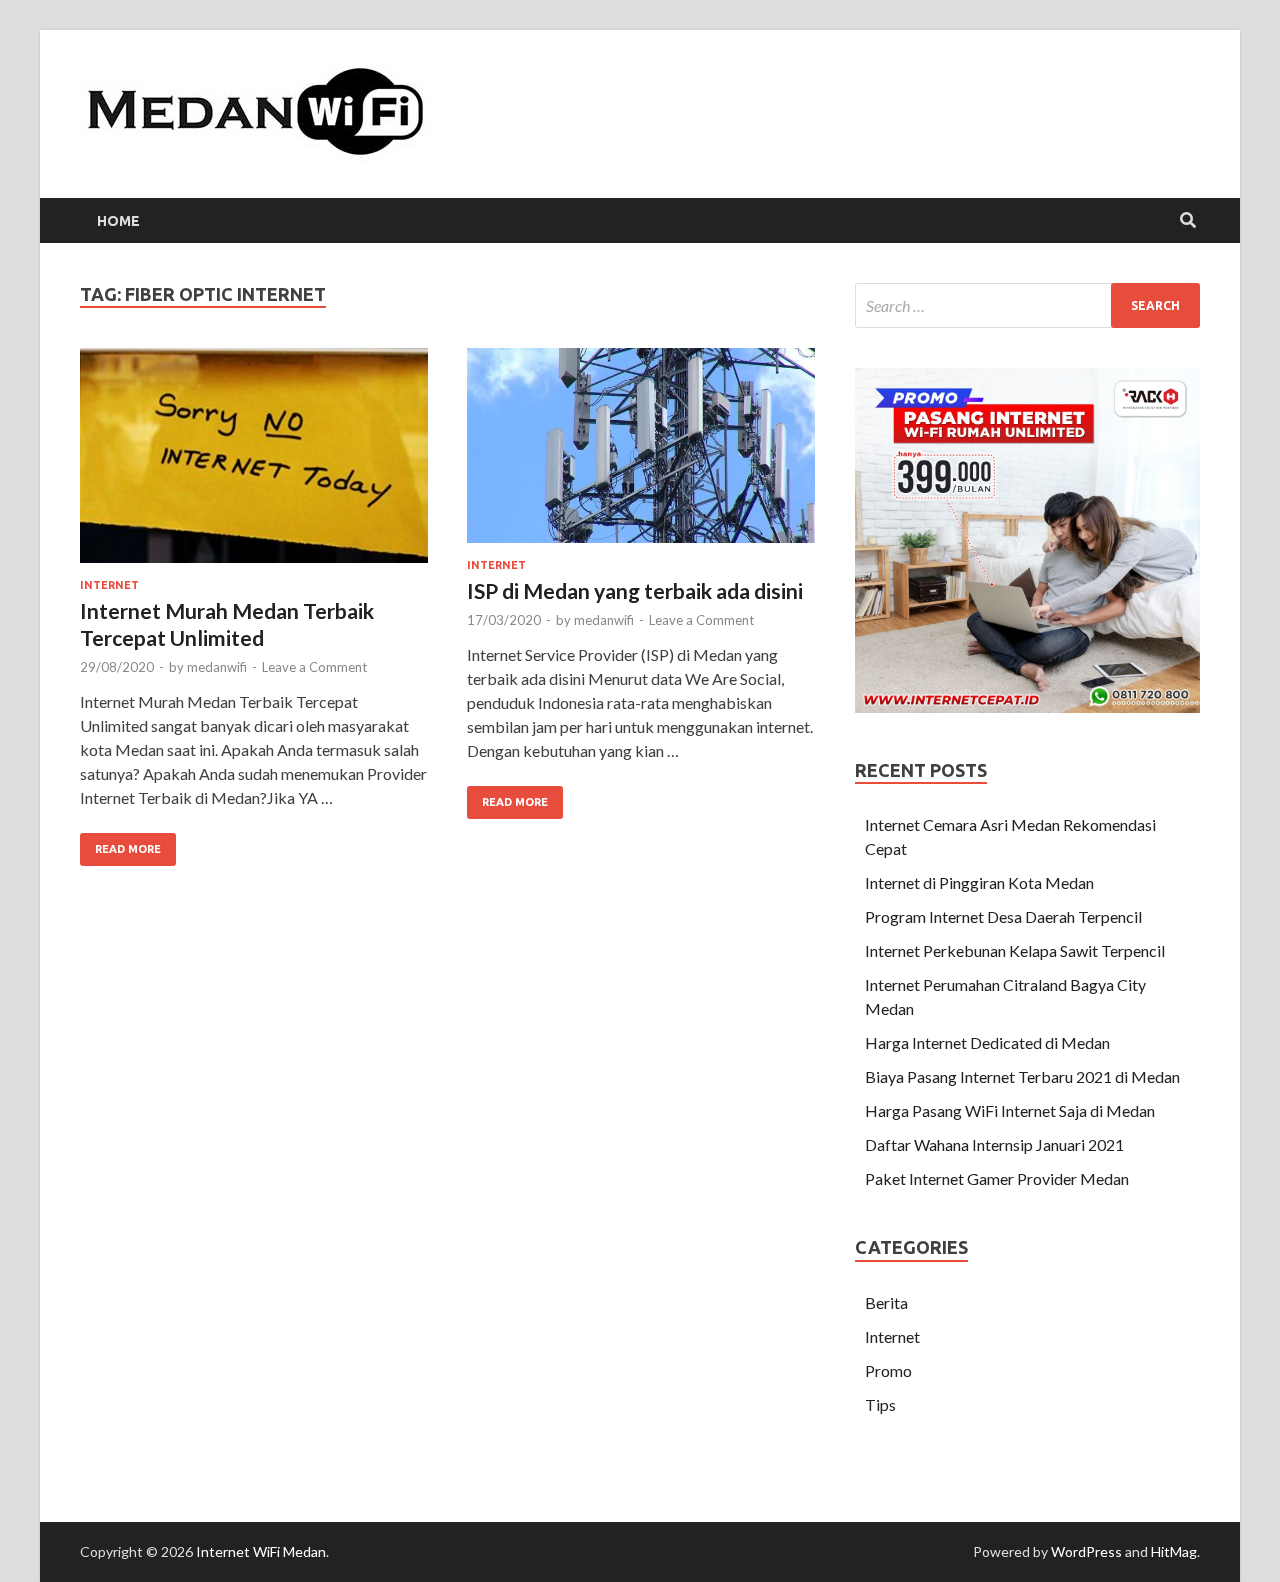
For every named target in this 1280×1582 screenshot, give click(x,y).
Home (118, 221)
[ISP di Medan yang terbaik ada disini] (641, 453)
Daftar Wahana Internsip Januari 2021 (994, 1144)
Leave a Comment (314, 667)
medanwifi (217, 667)
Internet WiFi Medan (261, 1551)
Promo (888, 1370)
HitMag (1174, 1551)
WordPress (1086, 1551)
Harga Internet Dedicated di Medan (987, 1042)
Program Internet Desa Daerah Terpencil (1003, 916)
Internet (109, 585)
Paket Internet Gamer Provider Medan (997, 1178)
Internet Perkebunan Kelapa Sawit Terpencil (1015, 950)
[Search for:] (1027, 305)
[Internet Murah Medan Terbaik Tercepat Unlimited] (254, 463)
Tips (880, 1404)
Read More (120, 844)
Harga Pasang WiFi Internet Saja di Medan (1010, 1110)
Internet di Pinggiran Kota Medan (979, 882)
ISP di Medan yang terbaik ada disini (635, 590)
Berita (886, 1302)
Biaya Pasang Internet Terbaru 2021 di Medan (1022, 1076)
